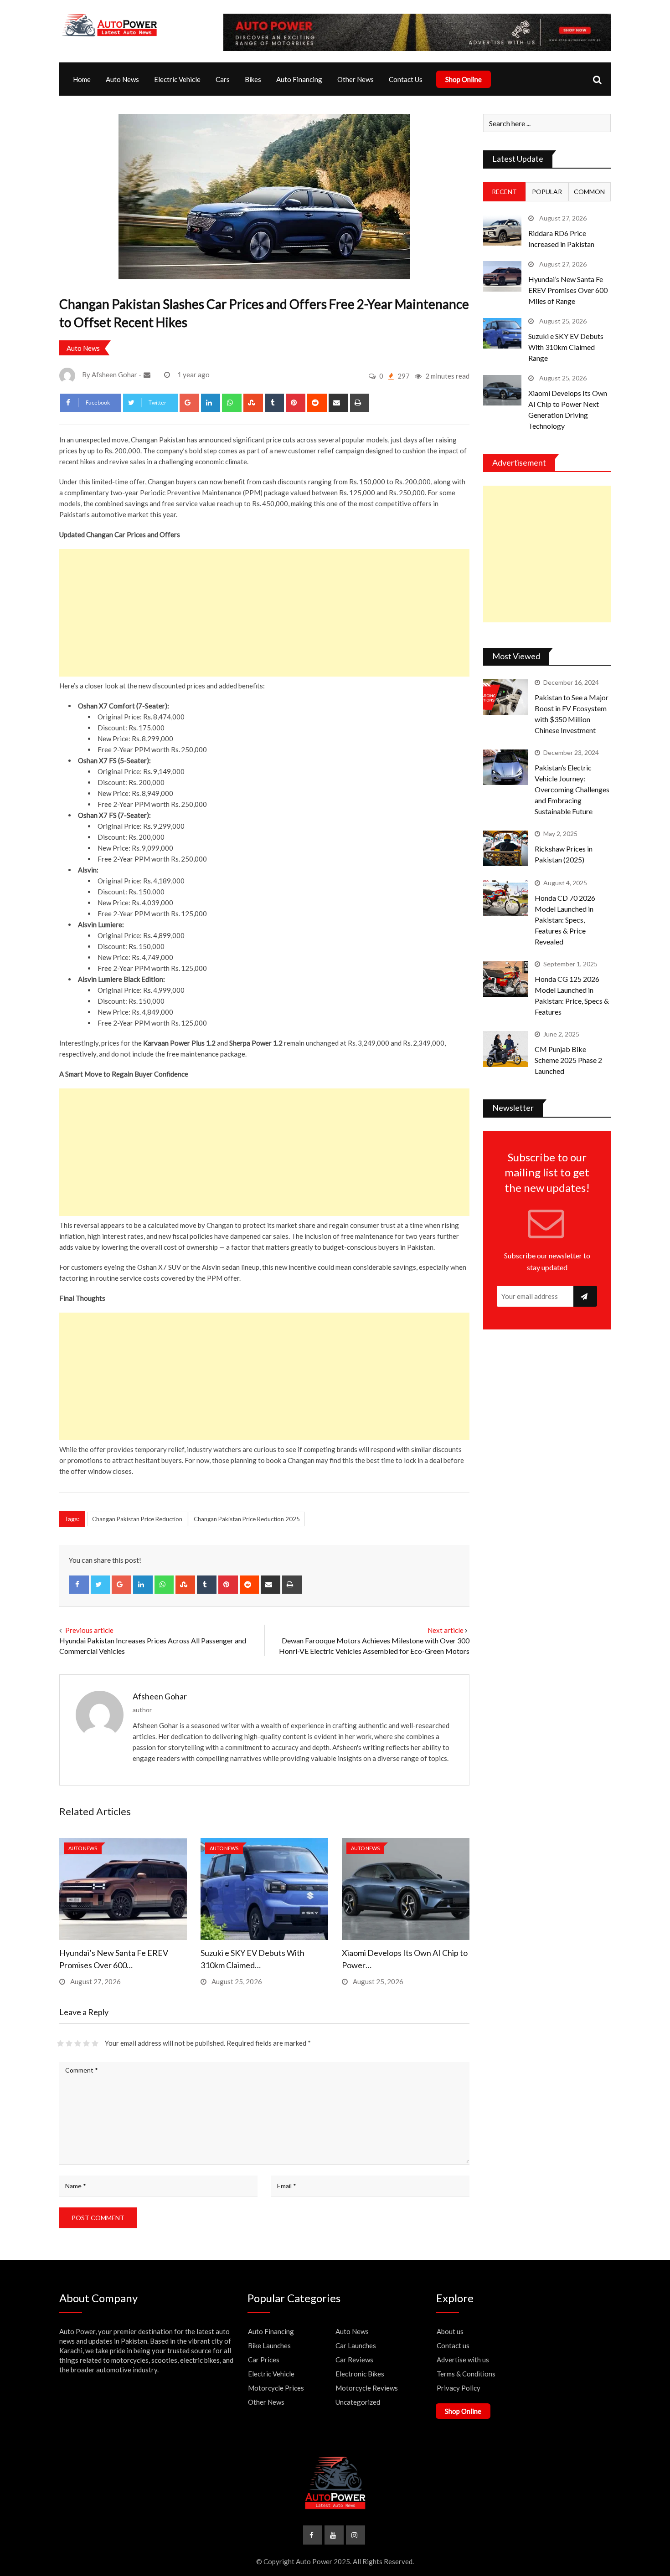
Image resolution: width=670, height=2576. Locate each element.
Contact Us (406, 79)
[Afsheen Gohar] (148, 375)
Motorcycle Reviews (367, 2388)
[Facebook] (79, 1585)
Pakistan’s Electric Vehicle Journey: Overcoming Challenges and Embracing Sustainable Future (572, 789)
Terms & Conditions (466, 2374)
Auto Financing (299, 79)
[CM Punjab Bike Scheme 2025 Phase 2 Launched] (505, 1049)
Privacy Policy (459, 2388)
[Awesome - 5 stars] (95, 2043)
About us (450, 2331)
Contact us (453, 2345)
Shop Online (464, 79)
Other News (356, 79)
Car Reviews (354, 2360)
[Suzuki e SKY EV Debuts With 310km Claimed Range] (502, 333)
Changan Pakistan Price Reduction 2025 (247, 1519)
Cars (223, 79)
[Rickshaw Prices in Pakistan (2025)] (505, 848)
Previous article (89, 1630)
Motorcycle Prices (276, 2388)
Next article (446, 1630)
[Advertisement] (264, 613)
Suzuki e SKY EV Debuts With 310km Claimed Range (566, 347)
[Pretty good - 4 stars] (86, 2043)
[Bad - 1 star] (60, 2043)
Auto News (122, 79)
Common (589, 192)
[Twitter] (100, 1585)
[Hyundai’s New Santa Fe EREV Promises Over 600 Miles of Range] (502, 276)
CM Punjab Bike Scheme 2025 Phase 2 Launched (568, 1060)
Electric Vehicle (177, 79)
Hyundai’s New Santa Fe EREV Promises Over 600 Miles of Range (568, 290)
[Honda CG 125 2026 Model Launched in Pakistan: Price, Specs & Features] (505, 979)
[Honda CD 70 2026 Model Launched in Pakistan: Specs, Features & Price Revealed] (505, 898)
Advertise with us (463, 2360)
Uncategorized (358, 2402)
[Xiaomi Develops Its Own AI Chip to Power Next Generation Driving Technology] (502, 390)
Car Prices (264, 2360)
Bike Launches (269, 2345)
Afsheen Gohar (160, 1696)
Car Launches (356, 2345)
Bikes (253, 79)
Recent (504, 192)
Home (82, 79)
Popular (547, 192)
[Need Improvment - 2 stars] (69, 2043)
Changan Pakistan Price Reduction (137, 1519)
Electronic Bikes (360, 2374)
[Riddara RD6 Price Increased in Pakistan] (502, 230)
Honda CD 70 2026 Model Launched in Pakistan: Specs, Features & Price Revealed (565, 920)
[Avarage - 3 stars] (78, 2043)
